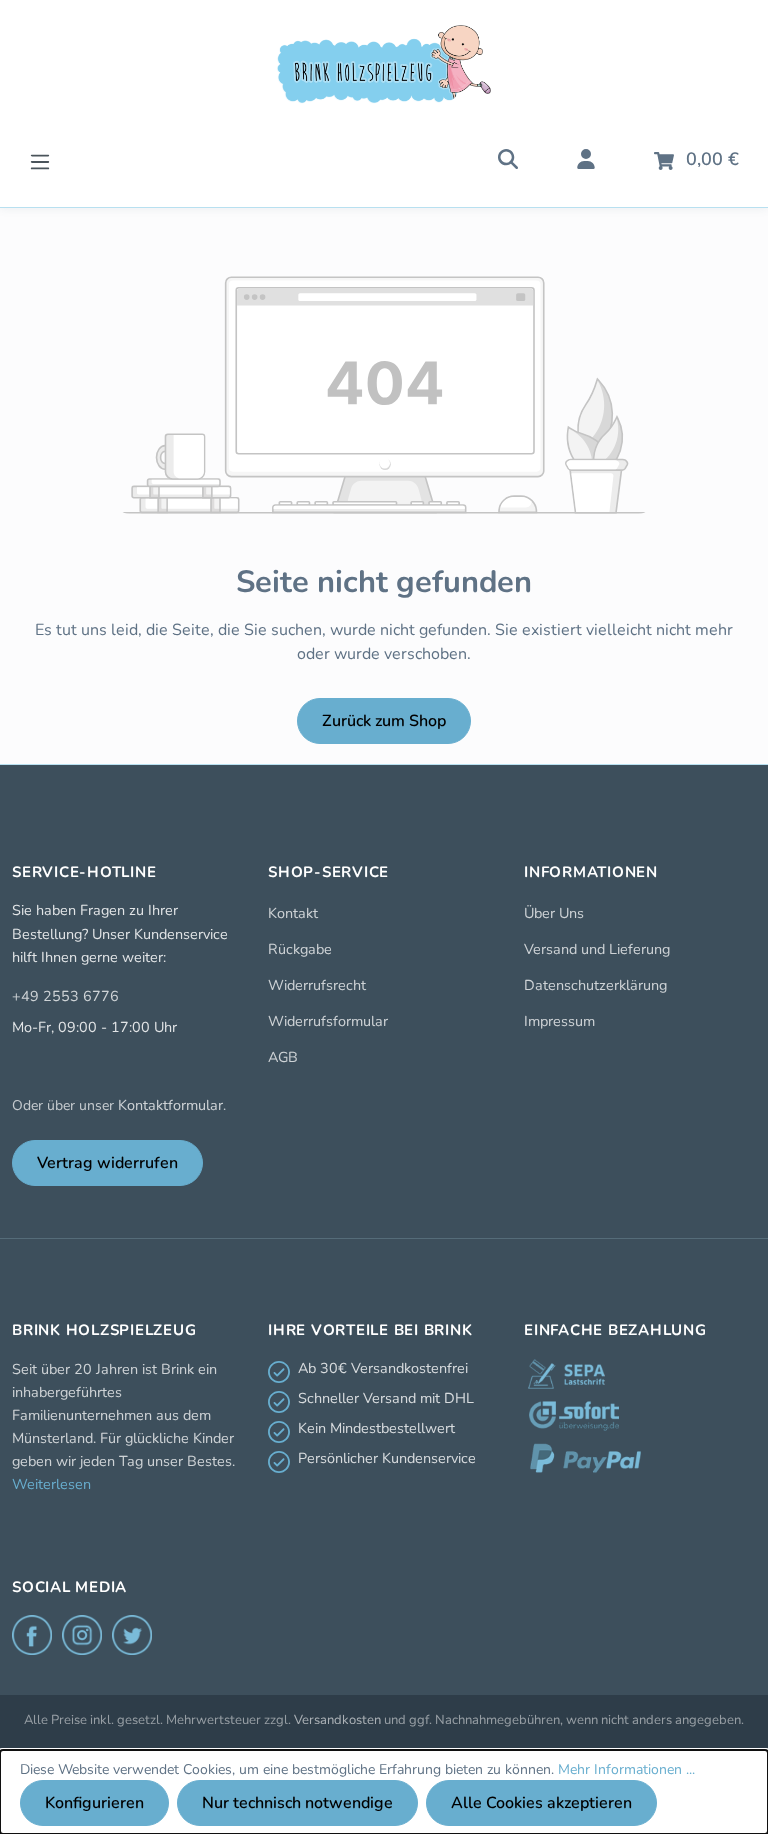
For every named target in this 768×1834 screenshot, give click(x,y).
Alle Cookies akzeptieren (541, 1803)
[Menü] (40, 159)
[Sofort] (574, 1416)
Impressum (559, 1021)
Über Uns (554, 913)
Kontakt (293, 913)
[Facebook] (32, 1635)
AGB (283, 1057)
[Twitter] (132, 1635)
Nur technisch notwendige (297, 1803)
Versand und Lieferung (597, 949)
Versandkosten (337, 1720)
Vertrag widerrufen (107, 1163)
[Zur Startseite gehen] (384, 64)
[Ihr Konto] (586, 158)
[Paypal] (585, 1458)
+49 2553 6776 (65, 996)
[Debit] (566, 1374)
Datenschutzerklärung (595, 985)
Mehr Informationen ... (626, 1769)
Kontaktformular (170, 1105)
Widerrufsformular (328, 1021)
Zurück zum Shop (384, 721)
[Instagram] (82, 1635)
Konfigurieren (94, 1803)
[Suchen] (508, 158)
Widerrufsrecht (317, 985)
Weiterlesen (51, 1484)
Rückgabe (300, 949)
